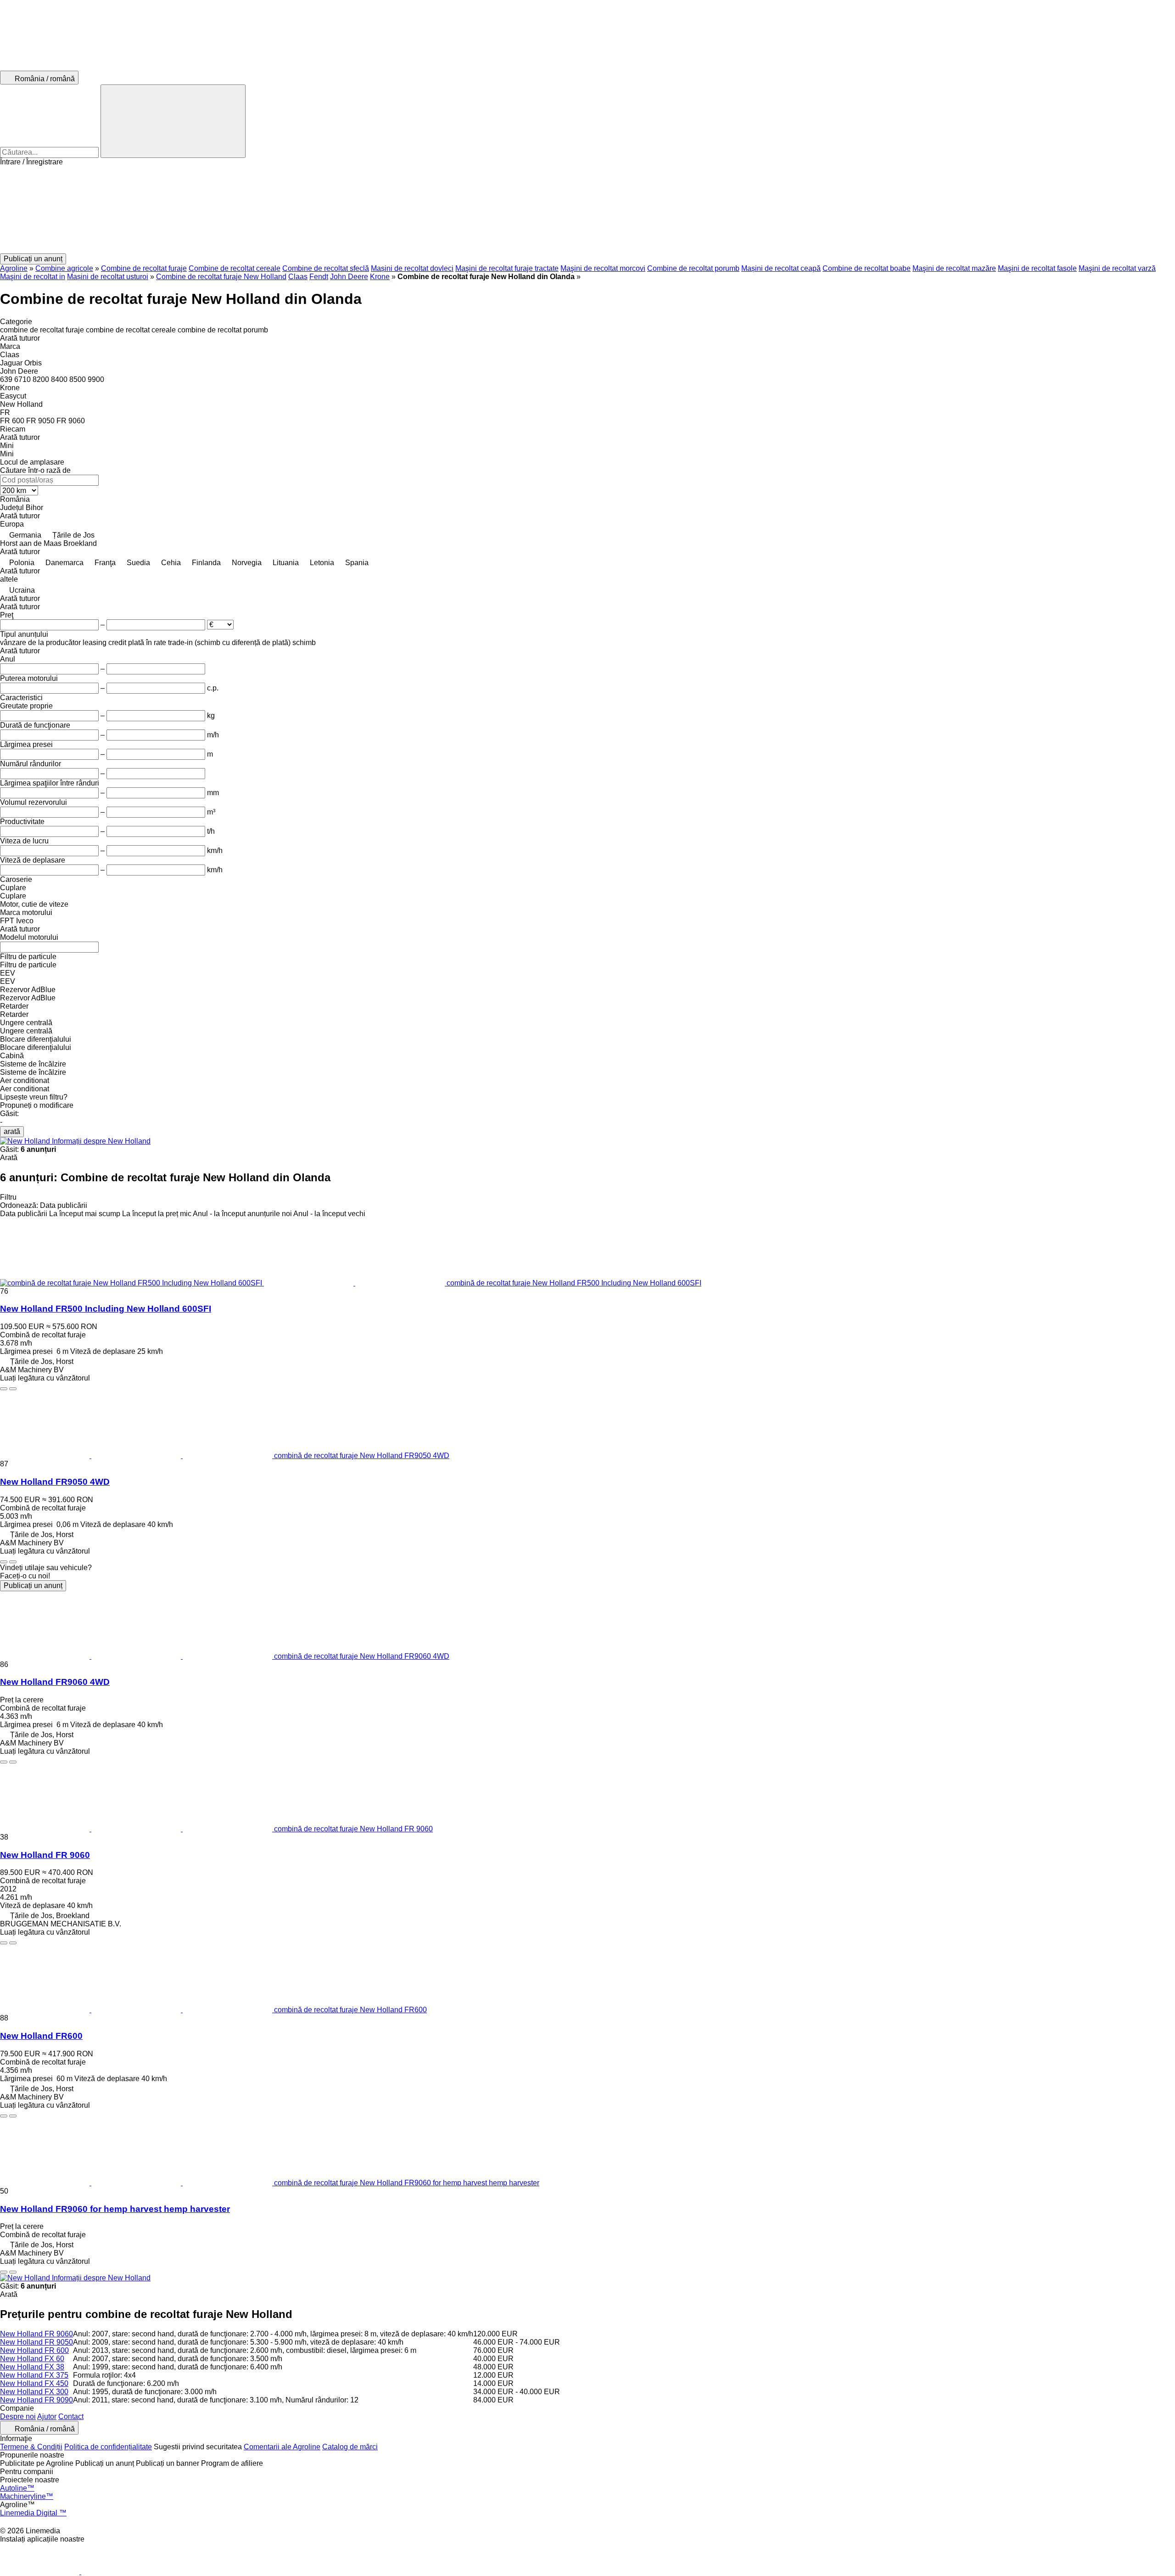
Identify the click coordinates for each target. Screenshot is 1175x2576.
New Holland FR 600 (34, 2350)
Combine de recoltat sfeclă (326, 268)
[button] (587, 210)
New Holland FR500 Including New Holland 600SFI (106, 1309)
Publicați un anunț (33, 1585)
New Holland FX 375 (34, 2375)
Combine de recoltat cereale (235, 268)
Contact (71, 2416)
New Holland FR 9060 (45, 1855)
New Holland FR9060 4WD (55, 1682)
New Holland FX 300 (34, 2392)
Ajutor (47, 2416)
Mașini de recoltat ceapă (781, 268)
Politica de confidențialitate (108, 2447)
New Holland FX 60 (32, 2359)
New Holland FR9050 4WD (55, 1482)
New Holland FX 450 (34, 2383)
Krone (380, 277)
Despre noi (18, 2416)
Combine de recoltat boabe (867, 268)
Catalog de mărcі (350, 2447)
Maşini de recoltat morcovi (603, 268)
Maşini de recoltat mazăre (954, 268)
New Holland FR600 (41, 2036)
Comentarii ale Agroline (282, 2447)
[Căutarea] (173, 121)
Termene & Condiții (31, 2447)
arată (12, 1131)
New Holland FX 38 (32, 2367)
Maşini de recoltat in (33, 277)
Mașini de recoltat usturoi (108, 277)
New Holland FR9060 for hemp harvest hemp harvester (115, 2209)
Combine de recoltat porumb (693, 268)
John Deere (349, 277)
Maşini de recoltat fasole (1037, 268)
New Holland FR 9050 (36, 2342)
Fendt (319, 277)
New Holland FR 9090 (36, 2400)
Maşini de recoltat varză (1117, 268)
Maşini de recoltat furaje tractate (507, 268)
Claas (298, 277)
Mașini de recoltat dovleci (412, 268)
